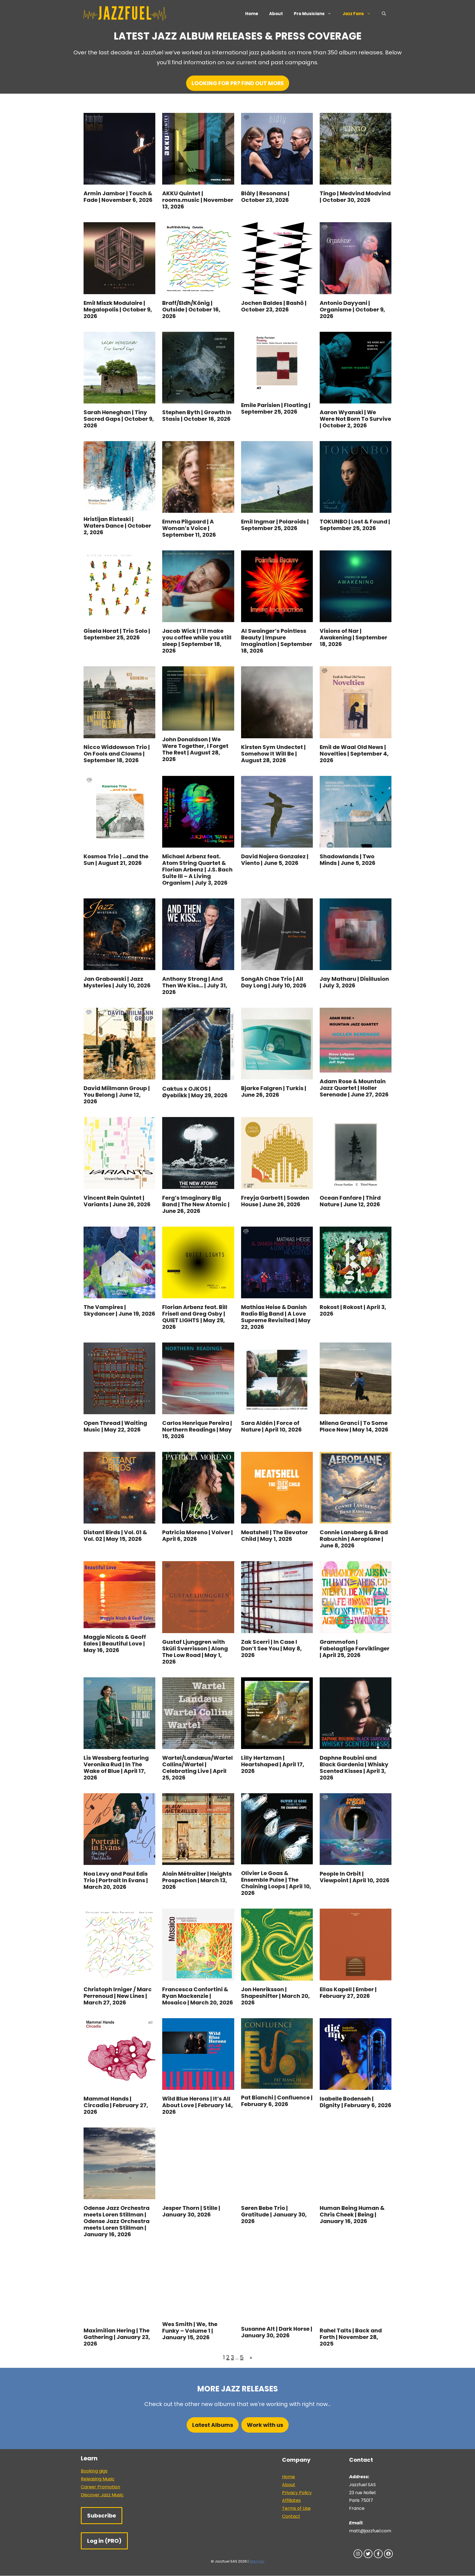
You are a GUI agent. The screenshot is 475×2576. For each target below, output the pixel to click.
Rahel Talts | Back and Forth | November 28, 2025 (351, 2337)
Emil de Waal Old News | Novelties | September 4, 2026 (354, 754)
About (276, 14)
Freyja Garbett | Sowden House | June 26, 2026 (275, 1201)
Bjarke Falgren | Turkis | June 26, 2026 (274, 1091)
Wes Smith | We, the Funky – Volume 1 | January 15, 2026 (190, 2331)
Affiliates (291, 2500)
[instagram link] (358, 2554)
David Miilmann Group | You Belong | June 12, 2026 (117, 1095)
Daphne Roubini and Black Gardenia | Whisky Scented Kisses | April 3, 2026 (354, 1768)
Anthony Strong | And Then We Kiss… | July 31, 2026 (195, 985)
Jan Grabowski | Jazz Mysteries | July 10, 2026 (117, 982)
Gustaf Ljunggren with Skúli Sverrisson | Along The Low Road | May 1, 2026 (195, 1652)
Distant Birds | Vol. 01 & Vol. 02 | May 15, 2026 (115, 1536)
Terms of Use (296, 2508)
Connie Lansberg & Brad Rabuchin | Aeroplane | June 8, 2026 (354, 1539)
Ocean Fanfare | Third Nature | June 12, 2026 (350, 1201)
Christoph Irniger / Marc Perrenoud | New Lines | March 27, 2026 (118, 1996)
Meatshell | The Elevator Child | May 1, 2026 (274, 1536)
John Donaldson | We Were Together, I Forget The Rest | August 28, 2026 (195, 749)
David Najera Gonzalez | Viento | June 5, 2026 (275, 860)
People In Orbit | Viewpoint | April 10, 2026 (355, 1877)
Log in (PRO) (104, 2541)
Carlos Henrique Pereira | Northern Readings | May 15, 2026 (197, 1430)
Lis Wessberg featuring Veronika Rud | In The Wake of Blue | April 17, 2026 (116, 1768)
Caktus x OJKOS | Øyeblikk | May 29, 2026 (195, 1092)
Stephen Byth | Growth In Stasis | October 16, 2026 (197, 416)
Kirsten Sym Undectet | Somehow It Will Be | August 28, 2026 (273, 754)
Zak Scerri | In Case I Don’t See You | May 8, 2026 (271, 1648)
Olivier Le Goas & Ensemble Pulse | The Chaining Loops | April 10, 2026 (276, 1883)
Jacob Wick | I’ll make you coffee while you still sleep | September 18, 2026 (197, 641)
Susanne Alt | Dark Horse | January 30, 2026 (277, 2332)
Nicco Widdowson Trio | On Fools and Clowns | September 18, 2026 (117, 754)
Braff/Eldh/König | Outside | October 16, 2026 (191, 310)
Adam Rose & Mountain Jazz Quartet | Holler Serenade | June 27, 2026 (354, 1088)
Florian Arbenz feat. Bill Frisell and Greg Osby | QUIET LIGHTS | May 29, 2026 (195, 1317)
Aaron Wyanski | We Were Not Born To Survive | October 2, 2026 (355, 419)
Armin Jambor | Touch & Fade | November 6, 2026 (118, 197)
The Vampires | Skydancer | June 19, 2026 (119, 1310)
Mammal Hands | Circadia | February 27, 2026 (116, 2105)
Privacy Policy (297, 2493)
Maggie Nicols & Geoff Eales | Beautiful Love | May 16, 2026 (115, 1644)
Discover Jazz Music (102, 2495)
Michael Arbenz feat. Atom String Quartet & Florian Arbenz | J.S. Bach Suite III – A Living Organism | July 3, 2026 (197, 870)
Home (252, 14)
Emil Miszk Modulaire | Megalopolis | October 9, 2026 (118, 310)
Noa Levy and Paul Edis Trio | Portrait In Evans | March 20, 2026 (116, 1880)
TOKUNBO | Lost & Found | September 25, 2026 (355, 525)
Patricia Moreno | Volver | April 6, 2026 (198, 1536)
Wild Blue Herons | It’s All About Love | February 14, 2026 (198, 2105)
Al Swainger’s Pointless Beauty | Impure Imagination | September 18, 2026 (277, 641)
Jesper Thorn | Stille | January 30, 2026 (191, 2211)
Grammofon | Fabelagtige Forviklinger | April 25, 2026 (355, 1648)
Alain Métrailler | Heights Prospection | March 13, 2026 (197, 1880)
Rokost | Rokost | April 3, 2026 (353, 1310)
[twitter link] (368, 2554)
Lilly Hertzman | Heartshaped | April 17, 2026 (273, 1764)
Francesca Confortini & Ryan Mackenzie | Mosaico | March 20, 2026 (198, 1996)
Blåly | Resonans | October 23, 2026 (265, 197)
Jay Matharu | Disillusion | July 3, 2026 (354, 982)
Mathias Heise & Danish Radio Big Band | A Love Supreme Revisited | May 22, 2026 (276, 1317)
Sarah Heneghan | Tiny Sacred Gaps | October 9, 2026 (119, 419)
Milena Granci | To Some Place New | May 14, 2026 (354, 1426)
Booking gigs (94, 2471)
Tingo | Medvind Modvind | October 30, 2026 (355, 197)
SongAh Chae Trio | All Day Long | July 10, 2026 (274, 982)
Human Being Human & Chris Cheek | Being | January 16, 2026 (352, 2215)
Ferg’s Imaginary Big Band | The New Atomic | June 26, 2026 (196, 1204)
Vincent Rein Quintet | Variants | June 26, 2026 (117, 1201)
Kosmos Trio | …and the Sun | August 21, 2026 (116, 860)
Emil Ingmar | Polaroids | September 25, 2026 (275, 525)
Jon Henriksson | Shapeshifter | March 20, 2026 (275, 1996)
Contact (291, 2516)
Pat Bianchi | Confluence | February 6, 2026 (277, 2101)
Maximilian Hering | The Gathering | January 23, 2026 (117, 2337)
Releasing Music (98, 2479)
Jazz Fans (353, 14)
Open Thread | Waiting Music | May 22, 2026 (115, 1426)
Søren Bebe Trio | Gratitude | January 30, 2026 (274, 2215)
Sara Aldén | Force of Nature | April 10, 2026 (271, 1426)
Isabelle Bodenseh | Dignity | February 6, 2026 (356, 2102)
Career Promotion (100, 2487)
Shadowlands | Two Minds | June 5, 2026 (348, 860)
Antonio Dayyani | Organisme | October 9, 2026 (352, 310)
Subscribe (102, 2516)
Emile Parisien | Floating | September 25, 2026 (276, 408)
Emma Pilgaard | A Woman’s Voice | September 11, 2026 (189, 528)
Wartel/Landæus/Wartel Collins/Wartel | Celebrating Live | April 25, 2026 (198, 1768)
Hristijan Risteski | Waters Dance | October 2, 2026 (117, 526)
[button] (384, 14)
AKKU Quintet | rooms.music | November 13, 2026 (198, 200)
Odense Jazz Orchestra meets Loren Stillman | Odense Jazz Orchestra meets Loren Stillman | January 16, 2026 (117, 2221)
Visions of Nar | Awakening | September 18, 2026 (354, 637)
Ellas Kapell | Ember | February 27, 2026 (348, 1993)
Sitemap (257, 2561)
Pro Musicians (309, 14)
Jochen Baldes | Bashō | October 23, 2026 (274, 306)
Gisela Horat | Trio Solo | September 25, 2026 (117, 634)
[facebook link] (378, 2554)
